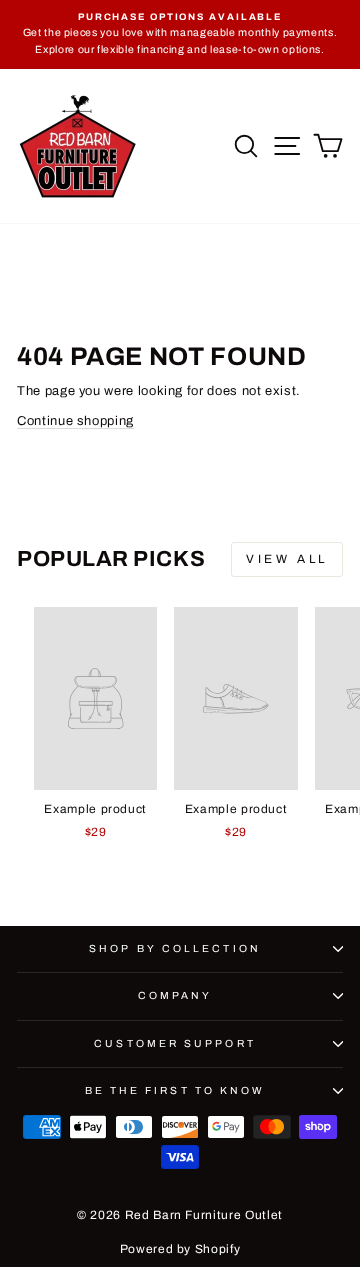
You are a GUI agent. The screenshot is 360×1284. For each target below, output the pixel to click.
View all (287, 559)
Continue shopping (75, 421)
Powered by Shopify (180, 1249)
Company (175, 995)
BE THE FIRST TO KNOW (175, 1090)
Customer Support (174, 1043)
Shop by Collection (175, 948)
